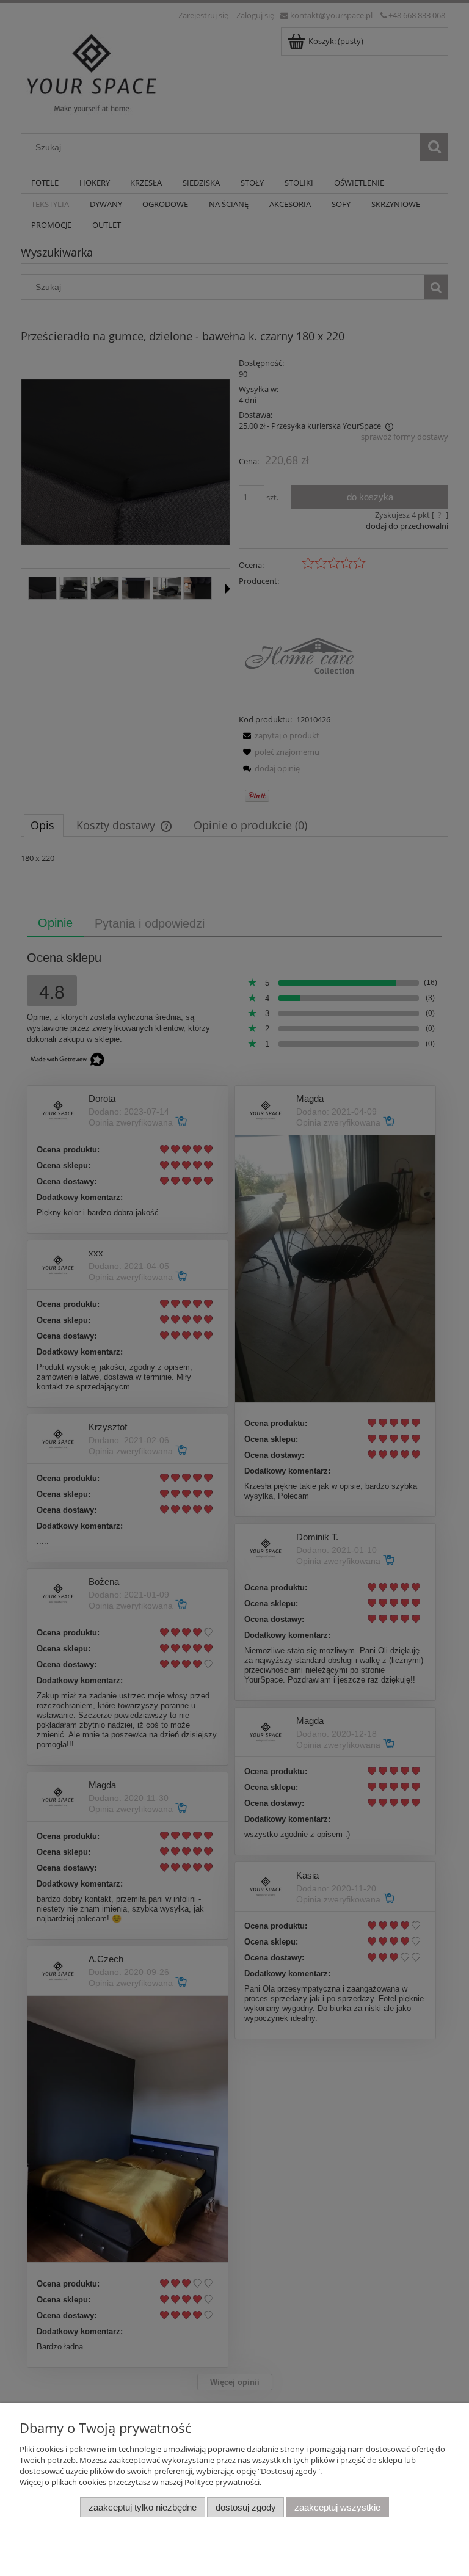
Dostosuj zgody (246, 2507)
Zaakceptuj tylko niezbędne (143, 2507)
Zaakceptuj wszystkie (337, 2507)
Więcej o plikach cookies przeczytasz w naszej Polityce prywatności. (140, 2482)
